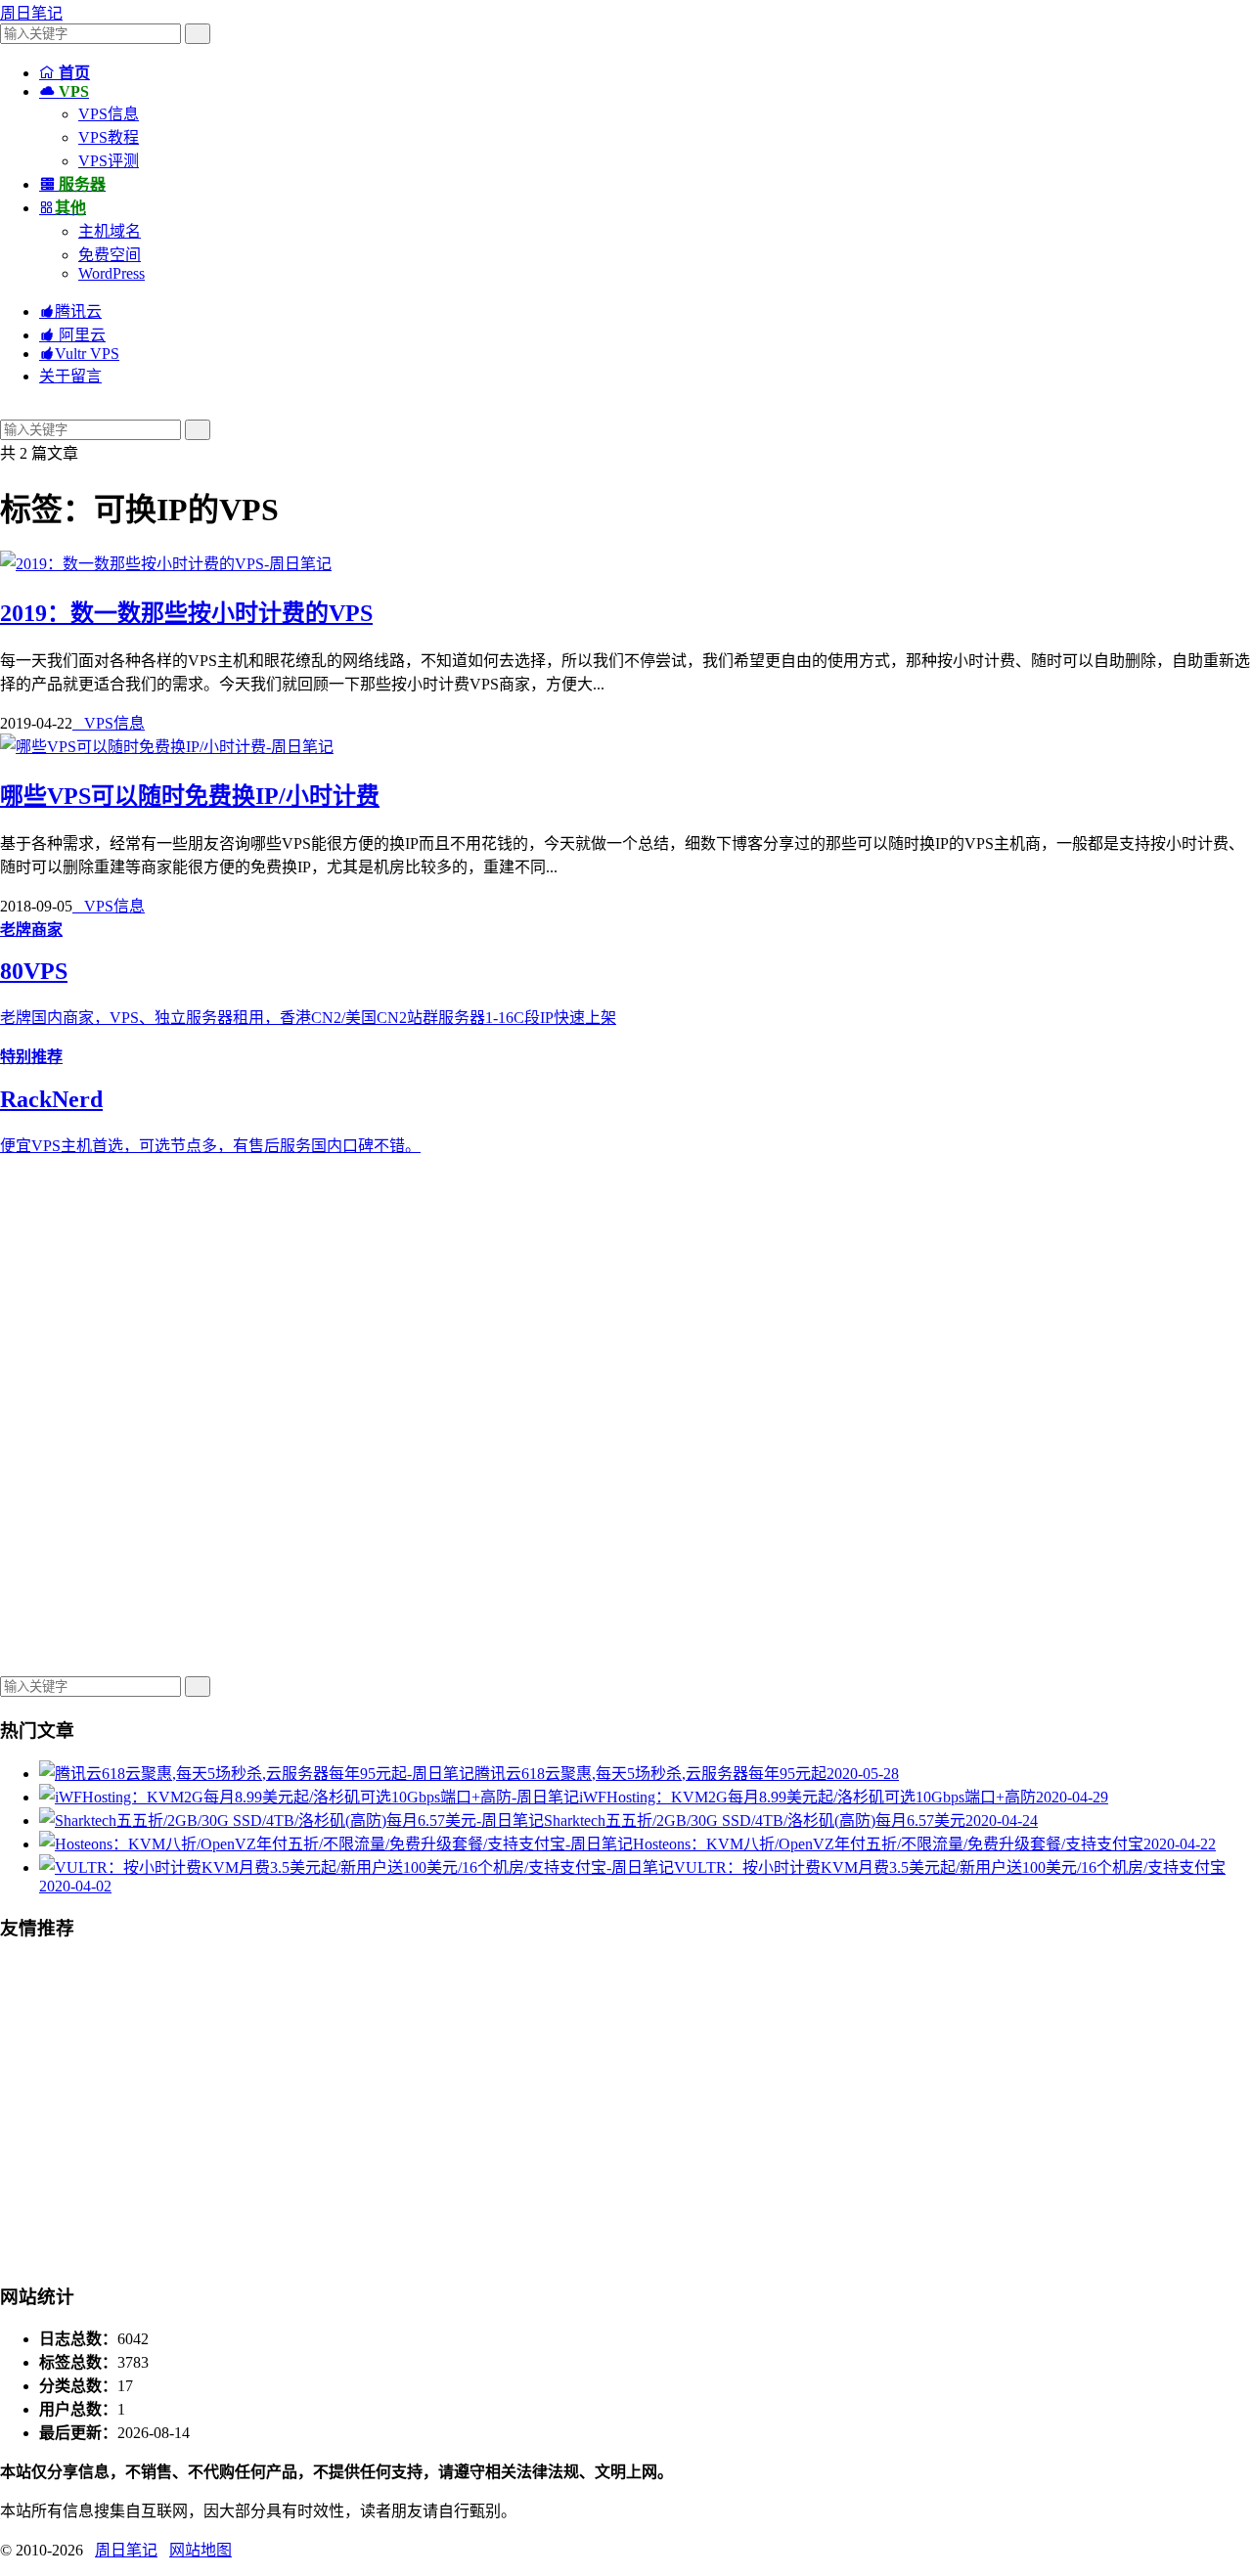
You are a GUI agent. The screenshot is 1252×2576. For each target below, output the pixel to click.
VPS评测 (109, 161)
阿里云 (72, 335)
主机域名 (110, 231)
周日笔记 (31, 13)
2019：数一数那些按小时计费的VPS (186, 613)
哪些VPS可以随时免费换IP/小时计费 (190, 796)
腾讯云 (70, 311)
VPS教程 (109, 137)
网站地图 (201, 2550)
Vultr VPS (79, 354)
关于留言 (70, 376)
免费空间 (110, 255)
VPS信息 (109, 114)
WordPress (112, 273)
